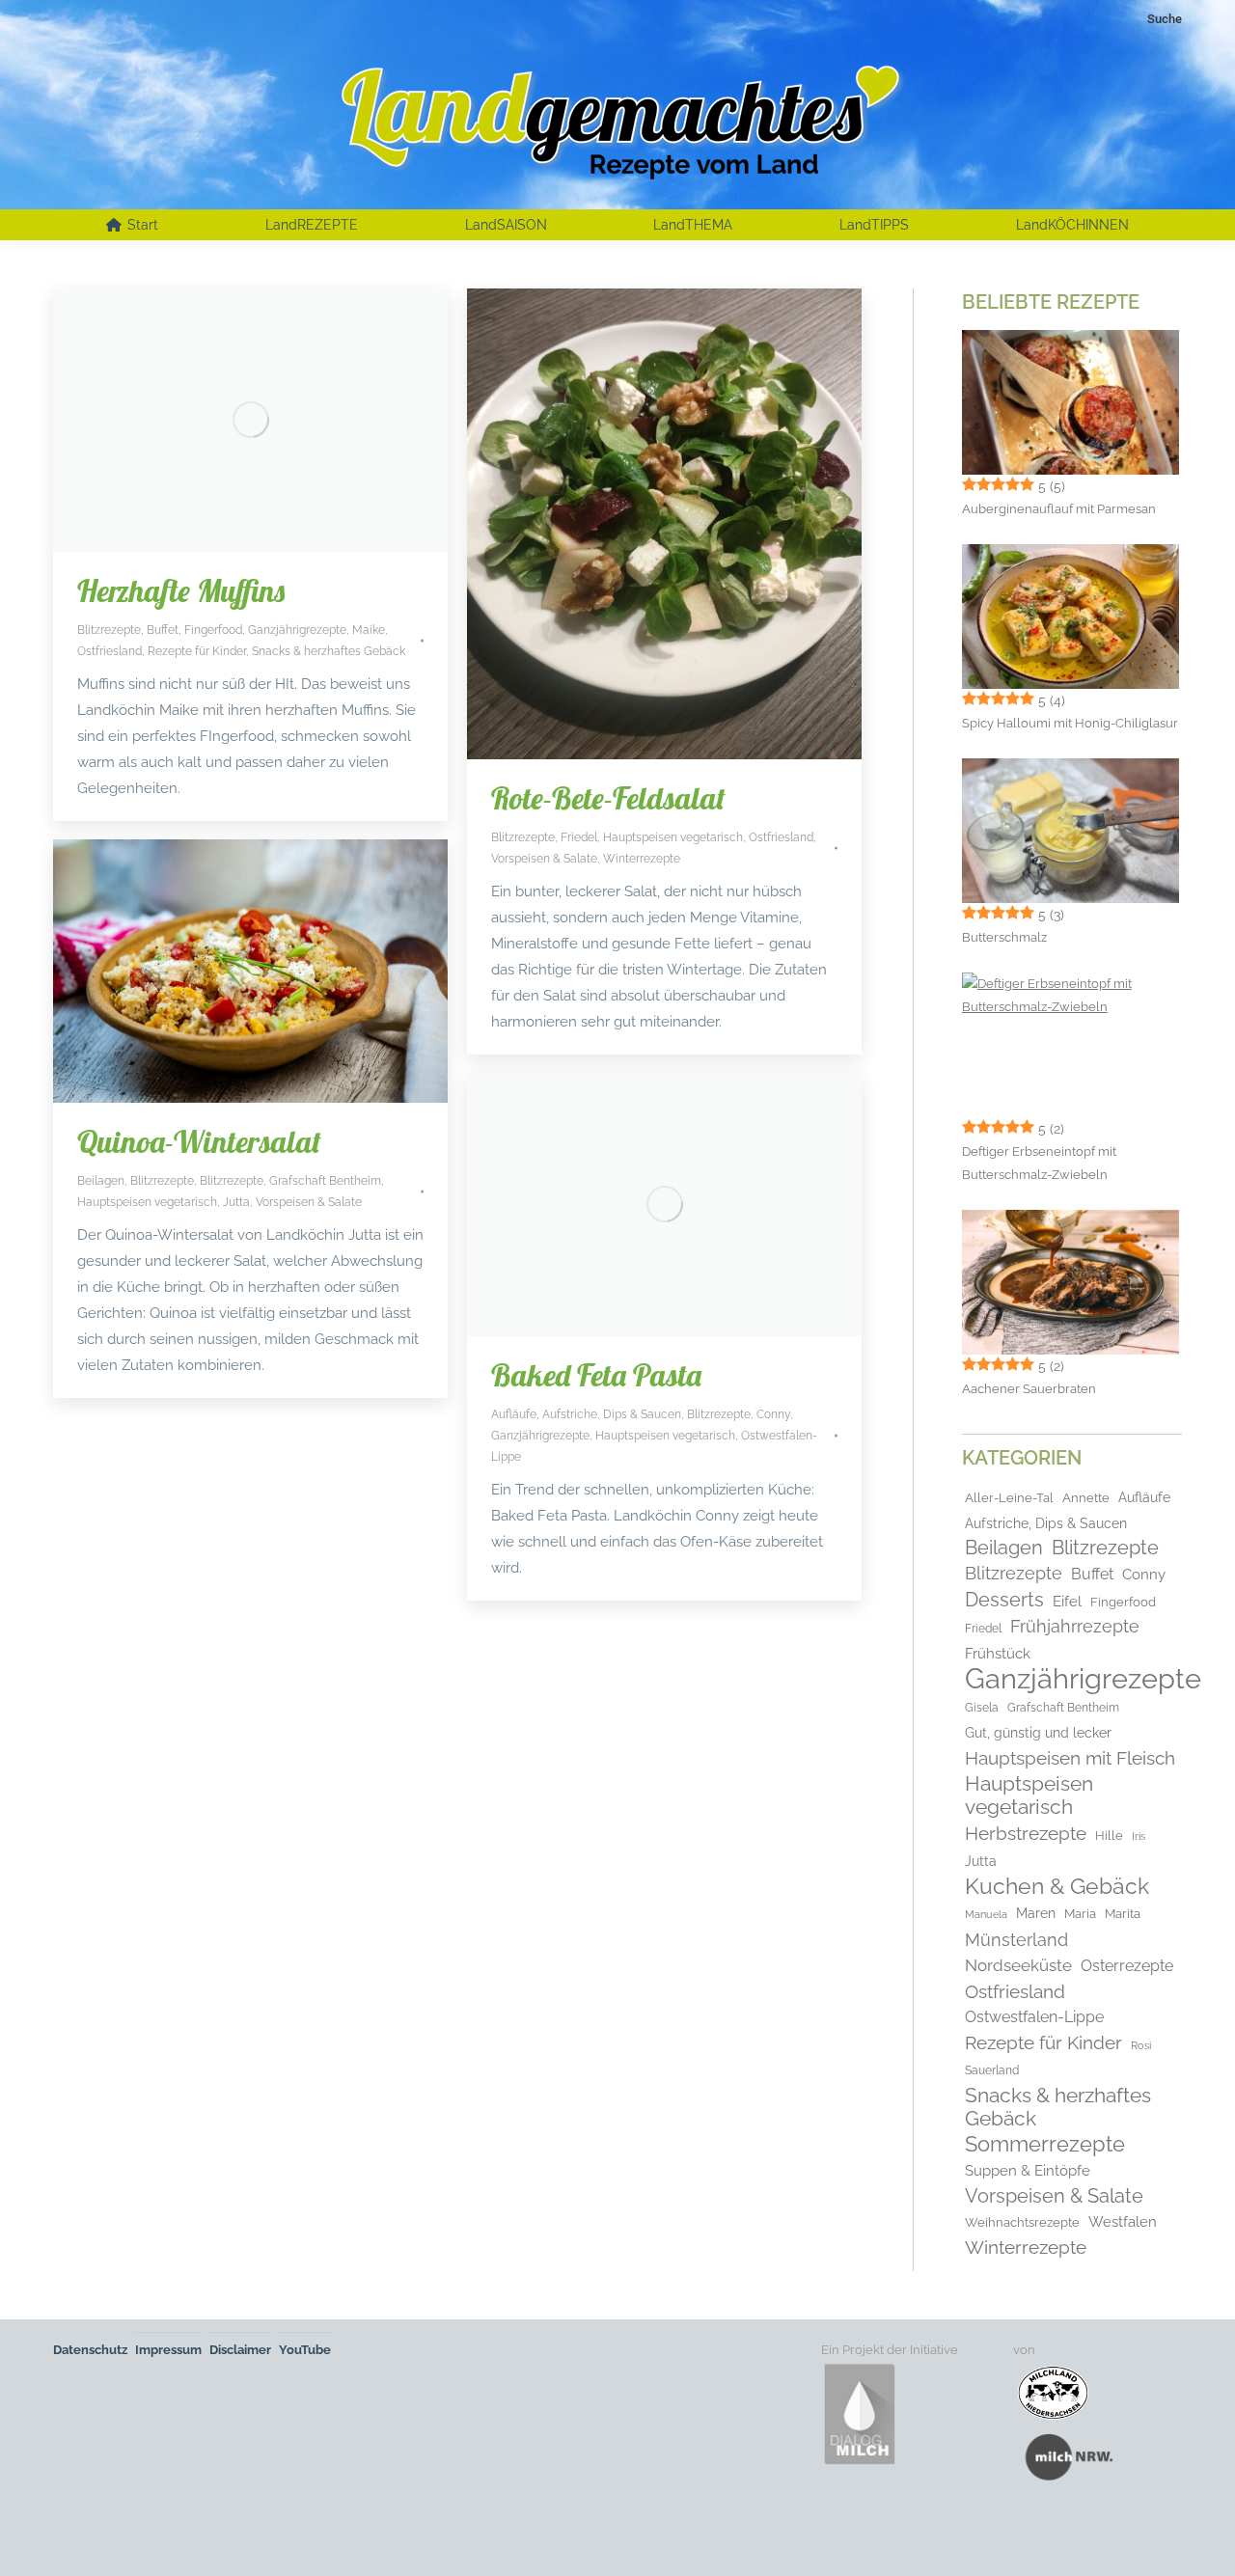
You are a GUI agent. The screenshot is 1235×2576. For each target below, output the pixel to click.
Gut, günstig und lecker (1038, 1733)
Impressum (168, 2350)
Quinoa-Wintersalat (199, 1141)
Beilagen (101, 1181)
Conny (773, 1414)
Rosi (1141, 2045)
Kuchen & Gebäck (1057, 1886)
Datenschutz (90, 2350)
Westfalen (1123, 2222)
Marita (1123, 1914)
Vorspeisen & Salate (544, 859)
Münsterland (1016, 1940)
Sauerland (992, 2070)
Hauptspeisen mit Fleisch (1070, 1758)
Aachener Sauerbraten (1029, 1389)
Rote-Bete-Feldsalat (608, 798)
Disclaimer (240, 2350)
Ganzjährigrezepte (297, 630)
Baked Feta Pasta (596, 1375)
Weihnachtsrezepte (1022, 2222)
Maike (369, 630)
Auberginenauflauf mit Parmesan (1059, 509)
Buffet (163, 630)
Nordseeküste (1018, 1965)
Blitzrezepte (109, 630)
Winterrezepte (642, 859)
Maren (1036, 1913)
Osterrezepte (1127, 1966)
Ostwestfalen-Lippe (1034, 2017)
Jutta (236, 1202)
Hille (1109, 1836)
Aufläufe (514, 1414)
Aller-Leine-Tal (1009, 1498)
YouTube (305, 2350)
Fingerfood (213, 630)
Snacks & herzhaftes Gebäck (329, 651)
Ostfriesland (110, 651)
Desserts (1004, 1600)
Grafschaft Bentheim (325, 1181)
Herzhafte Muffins (181, 590)
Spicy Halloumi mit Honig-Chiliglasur (1070, 723)
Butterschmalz (1004, 937)
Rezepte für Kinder (197, 651)
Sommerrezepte (1045, 2145)
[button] (42, 2534)
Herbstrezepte (1026, 1833)
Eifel (1067, 1602)
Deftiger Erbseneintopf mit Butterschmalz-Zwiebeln (1039, 1163)
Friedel (579, 837)
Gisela (982, 1708)
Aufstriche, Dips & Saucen (612, 1414)
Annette (1086, 1498)
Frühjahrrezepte (1075, 1626)
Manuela (986, 1915)
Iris (1139, 1836)
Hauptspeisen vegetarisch (673, 837)
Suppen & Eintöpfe (1028, 2170)
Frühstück (998, 1653)
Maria (1080, 1914)
